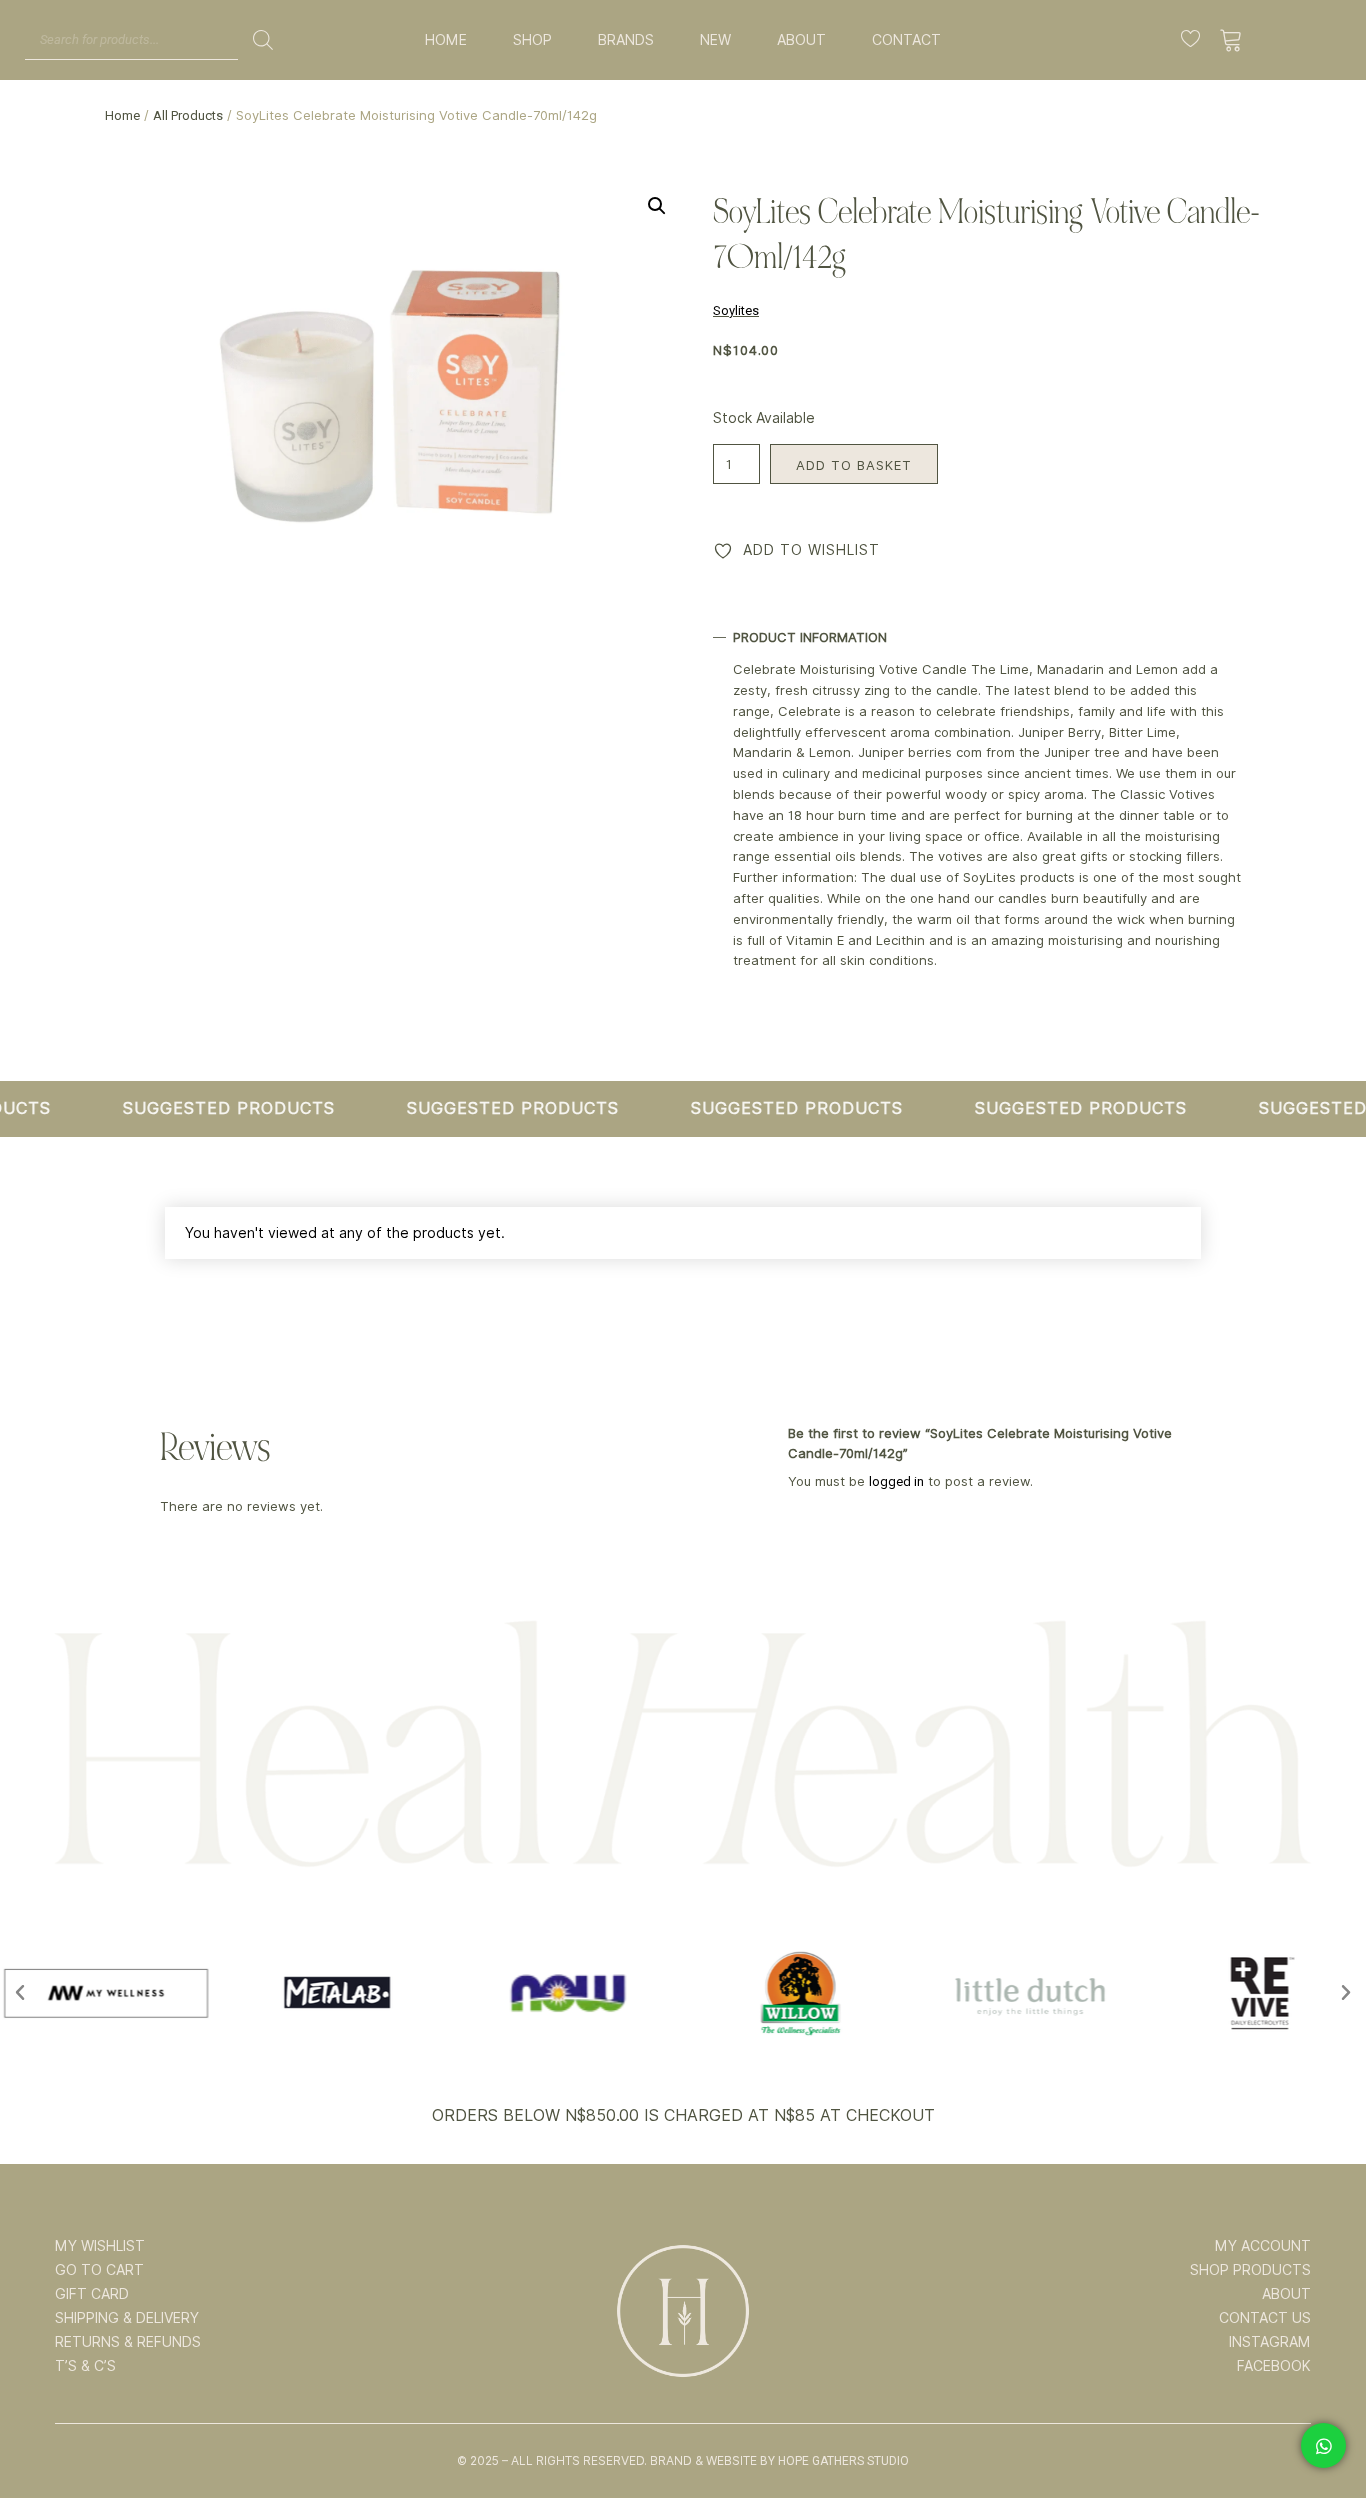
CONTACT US (1265, 2318)
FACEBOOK (1274, 2366)
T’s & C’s (85, 2366)
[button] (657, 206)
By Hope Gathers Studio (834, 2461)
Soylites (736, 310)
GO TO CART (99, 2270)
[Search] (263, 40)
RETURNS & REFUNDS (128, 2342)
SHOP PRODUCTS (1250, 2270)
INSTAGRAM (1270, 2342)
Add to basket (854, 465)
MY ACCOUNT (1263, 2246)
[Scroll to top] (1323, 2420)
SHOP (532, 40)
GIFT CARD (92, 2294)
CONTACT (906, 40)
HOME (446, 40)
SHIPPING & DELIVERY (127, 2318)
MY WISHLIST (100, 2246)
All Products (188, 115)
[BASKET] (1231, 40)
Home (122, 115)
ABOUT (801, 40)
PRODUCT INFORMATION (810, 637)
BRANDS (626, 40)
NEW (715, 40)
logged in (896, 1481)
